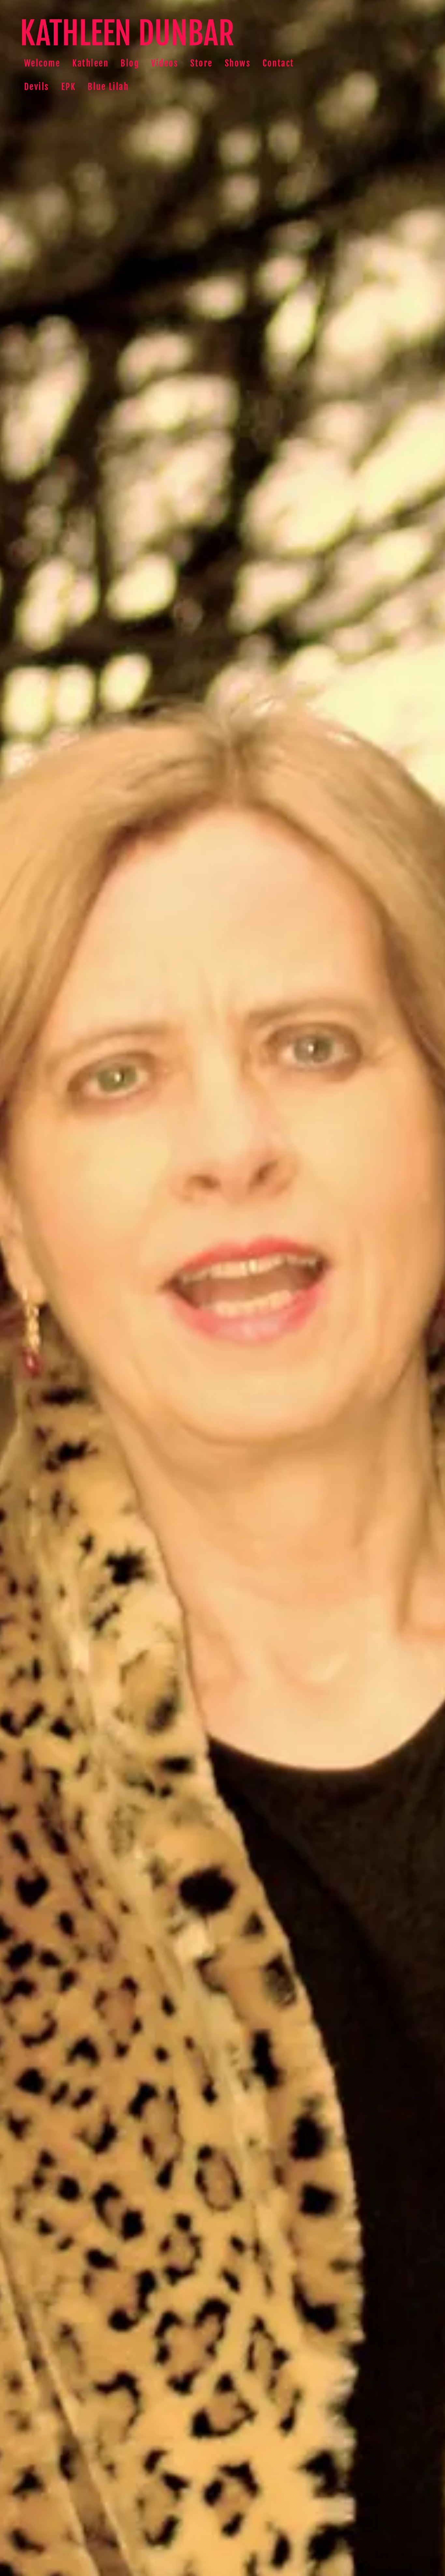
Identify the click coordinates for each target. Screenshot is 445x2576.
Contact (278, 63)
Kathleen (90, 63)
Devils (37, 87)
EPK (69, 87)
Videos (165, 63)
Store (201, 63)
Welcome (42, 63)
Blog (130, 63)
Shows (238, 63)
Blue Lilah (108, 87)
